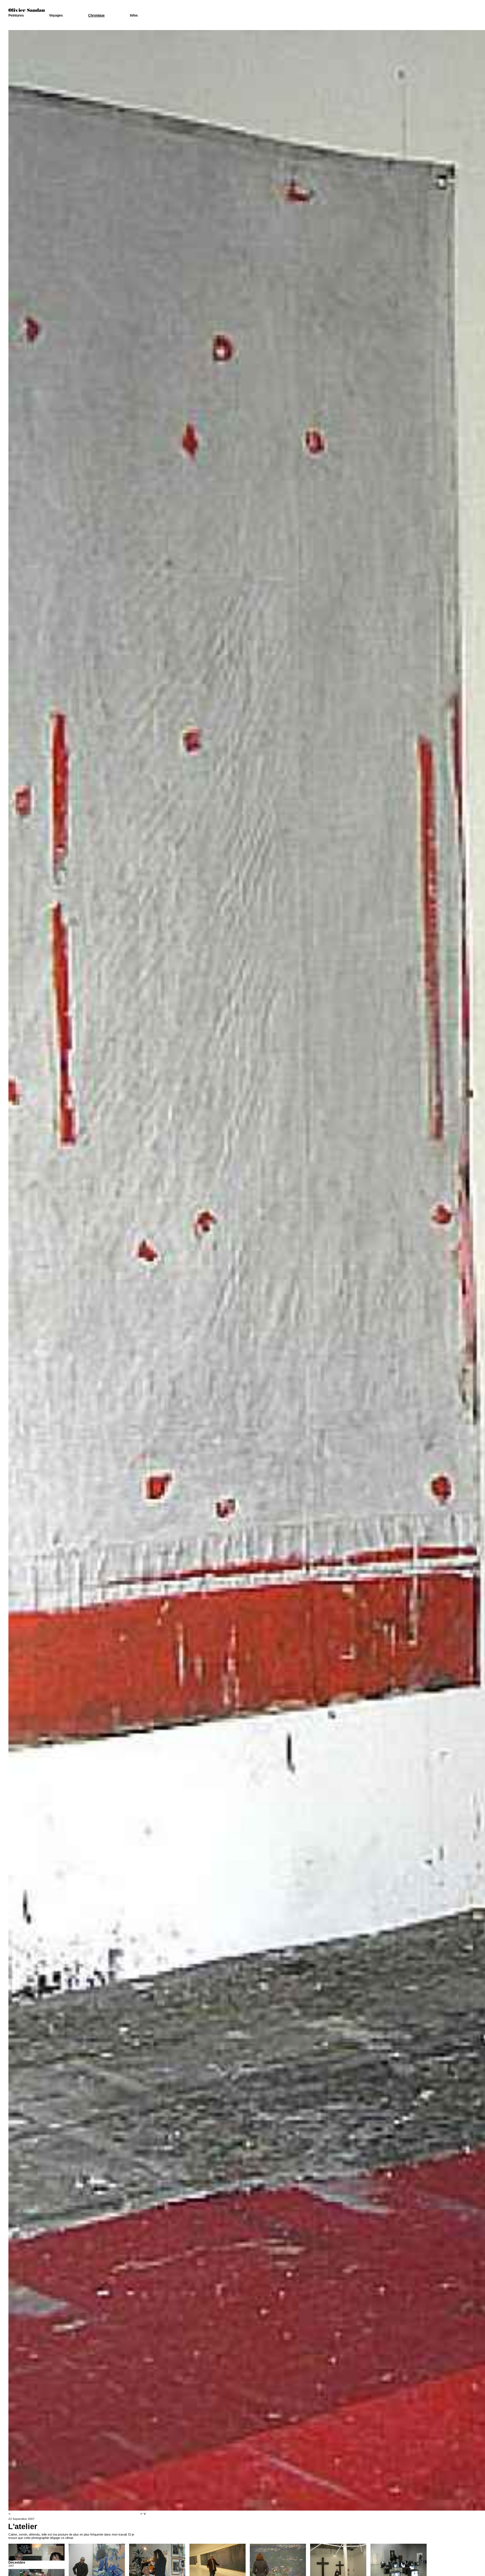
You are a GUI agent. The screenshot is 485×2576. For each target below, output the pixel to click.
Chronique (96, 15)
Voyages (56, 15)
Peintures (16, 15)
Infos (134, 15)
